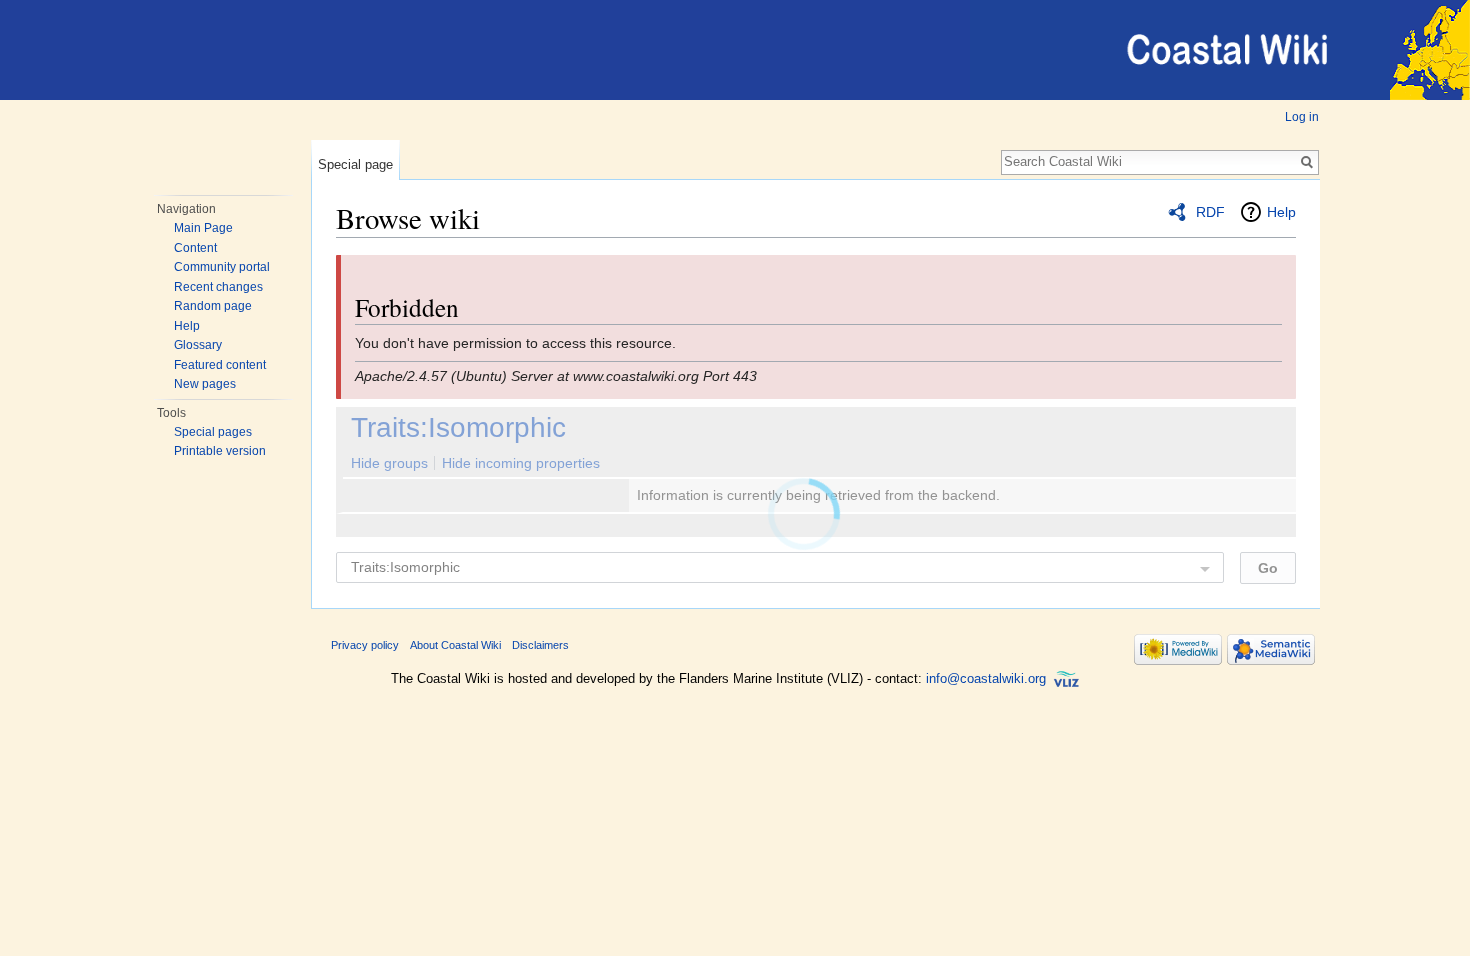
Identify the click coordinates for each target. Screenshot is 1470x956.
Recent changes (218, 287)
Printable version (220, 451)
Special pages (213, 432)
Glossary (198, 345)
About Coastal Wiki (455, 645)
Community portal (222, 267)
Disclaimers (540, 645)
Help (187, 326)
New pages (205, 384)
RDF (1210, 212)
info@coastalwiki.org (986, 678)
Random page (213, 306)
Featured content (220, 365)
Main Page (203, 228)
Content (195, 248)
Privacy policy (365, 645)
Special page (355, 164)
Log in (1302, 117)
